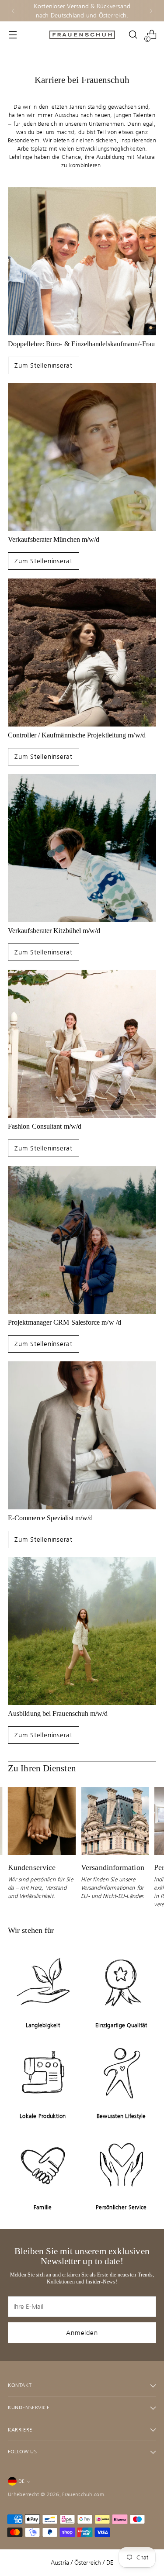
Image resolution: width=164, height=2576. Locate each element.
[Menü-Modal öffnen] (12, 35)
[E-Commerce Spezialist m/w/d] (82, 1435)
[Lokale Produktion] (43, 2073)
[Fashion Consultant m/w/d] (82, 1044)
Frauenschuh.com (83, 2494)
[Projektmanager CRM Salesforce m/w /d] (82, 1240)
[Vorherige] (13, 11)
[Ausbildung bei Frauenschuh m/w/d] (82, 1631)
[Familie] (43, 2164)
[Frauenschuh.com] (82, 35)
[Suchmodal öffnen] (133, 35)
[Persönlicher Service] (122, 2164)
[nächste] (151, 11)
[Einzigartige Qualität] (122, 1982)
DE (21, 2481)
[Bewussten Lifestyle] (122, 2073)
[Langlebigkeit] (43, 1982)
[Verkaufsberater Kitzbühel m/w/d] (82, 848)
